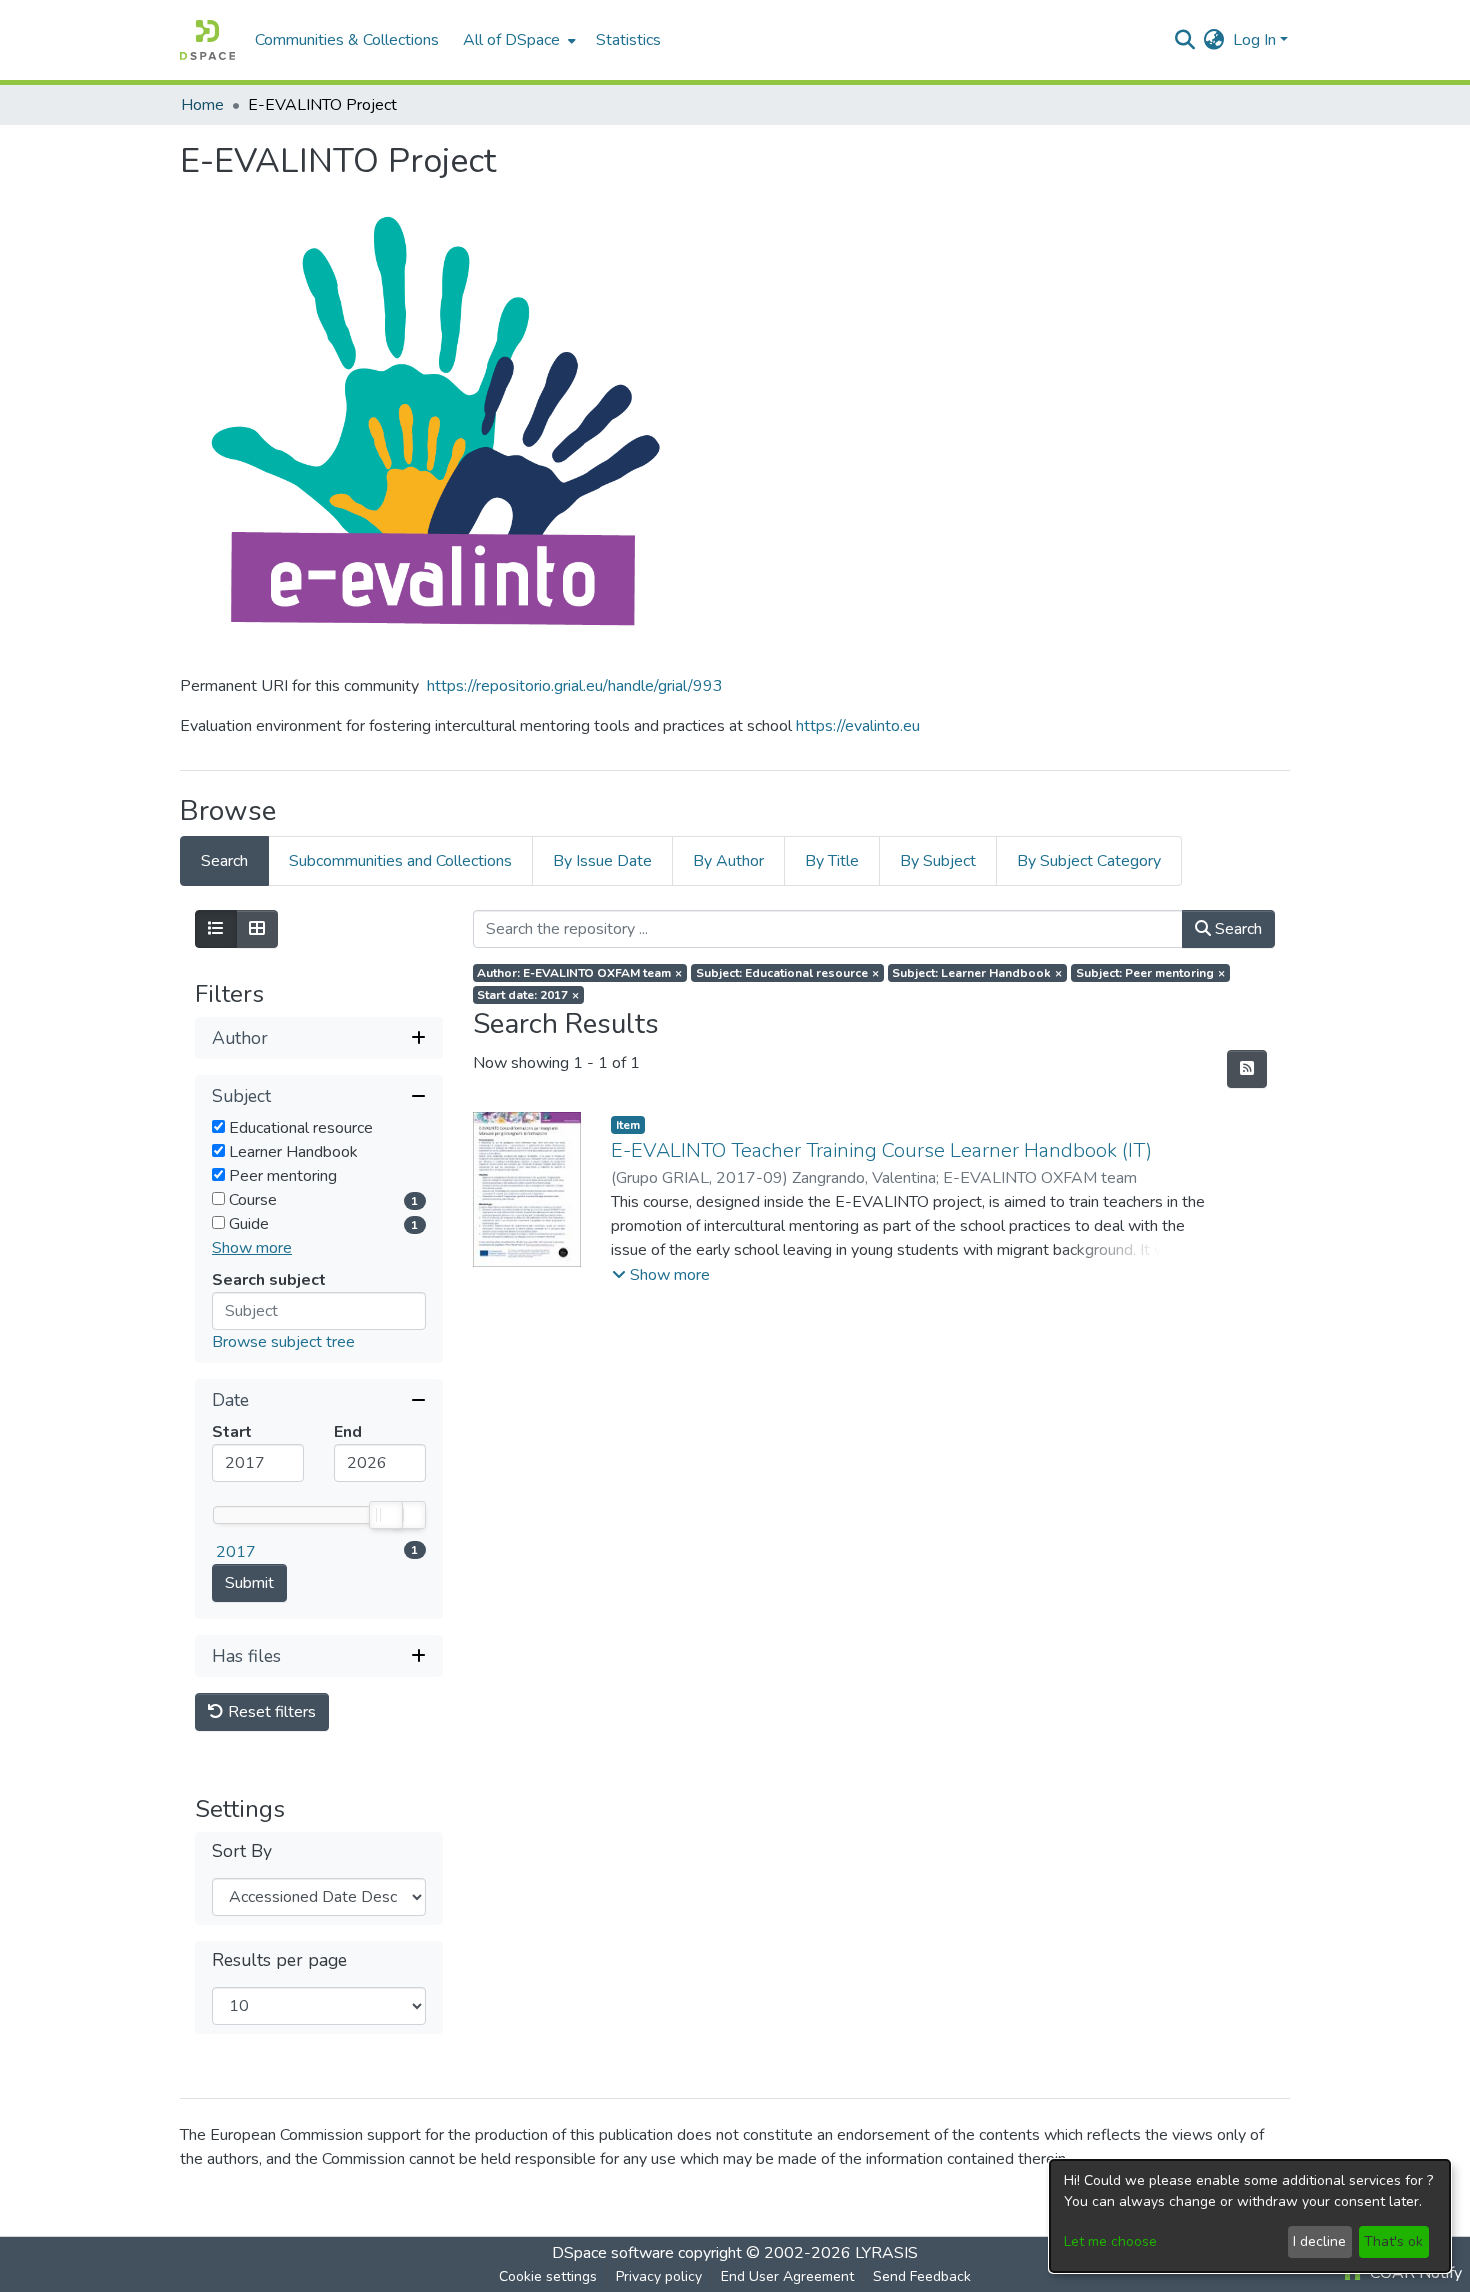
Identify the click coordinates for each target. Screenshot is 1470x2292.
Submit (249, 1583)
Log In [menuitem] (1254, 40)
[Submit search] (1185, 40)
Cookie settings (548, 2276)
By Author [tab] (728, 861)
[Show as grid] (257, 929)
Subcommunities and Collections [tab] (400, 861)
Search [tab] (224, 861)
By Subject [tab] (938, 861)
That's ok (1393, 2241)
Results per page (279, 1960)
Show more (252, 1248)
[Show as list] (216, 929)
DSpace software (613, 2253)
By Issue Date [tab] (602, 861)
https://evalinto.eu (858, 726)
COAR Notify (1414, 2273)
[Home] (207, 40)
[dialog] (1250, 2216)
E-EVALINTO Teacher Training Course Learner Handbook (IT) (881, 1150)
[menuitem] (517, 40)
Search (1236, 929)
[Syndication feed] (1247, 1069)
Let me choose (1110, 2241)
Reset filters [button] (270, 1712)
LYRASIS (886, 2253)
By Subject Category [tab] (1089, 861)
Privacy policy (659, 2276)
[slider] (385, 1515)
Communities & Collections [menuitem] (347, 40)
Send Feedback (922, 2276)
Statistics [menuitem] (628, 40)
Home (202, 105)
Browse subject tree (283, 1342)
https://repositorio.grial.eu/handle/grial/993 (575, 686)
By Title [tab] (832, 861)
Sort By (242, 1851)
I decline (1319, 2241)
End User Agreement (787, 2276)
